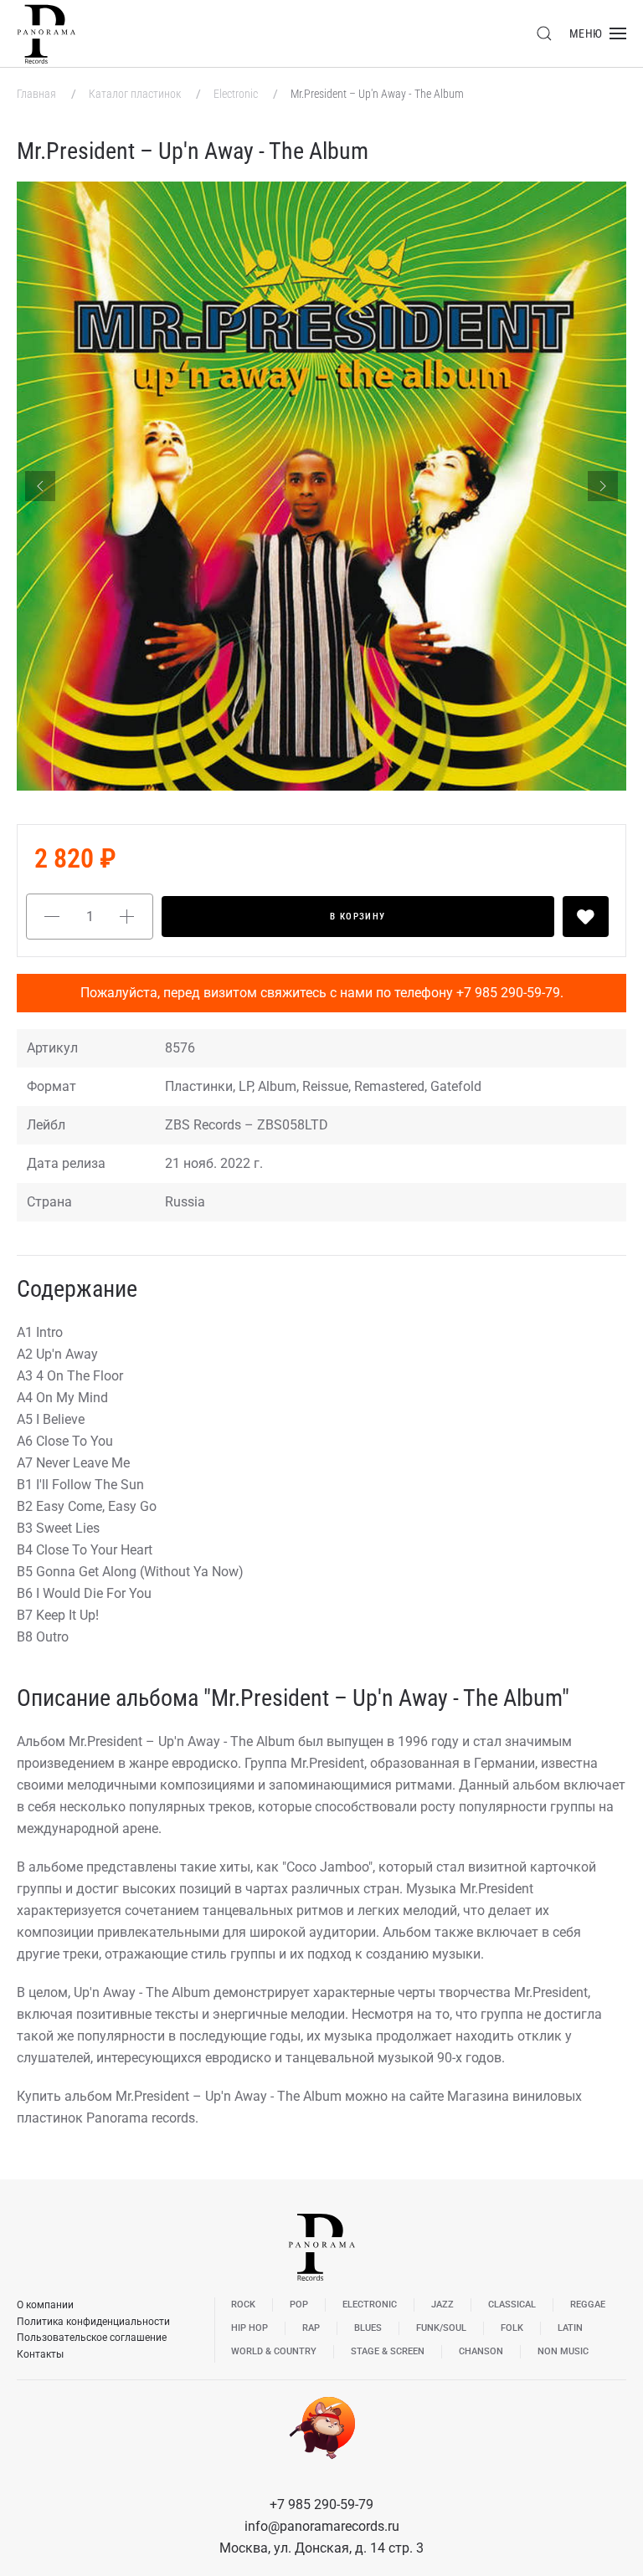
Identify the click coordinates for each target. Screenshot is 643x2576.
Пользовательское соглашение (92, 2338)
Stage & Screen (388, 2351)
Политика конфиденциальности (93, 2322)
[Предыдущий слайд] (40, 486)
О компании (45, 2305)
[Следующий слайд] (603, 486)
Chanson (481, 2351)
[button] (544, 33)
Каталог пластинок (136, 94)
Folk (512, 2328)
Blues (368, 2328)
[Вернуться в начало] (46, 33)
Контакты (40, 2354)
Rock (243, 2305)
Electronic (237, 94)
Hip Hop (249, 2328)
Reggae (588, 2305)
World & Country (274, 2351)
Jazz (442, 2305)
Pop (299, 2305)
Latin (570, 2328)
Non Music (563, 2351)
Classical (512, 2305)
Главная (38, 94)
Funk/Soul (441, 2328)
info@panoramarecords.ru (322, 2526)
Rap (311, 2328)
